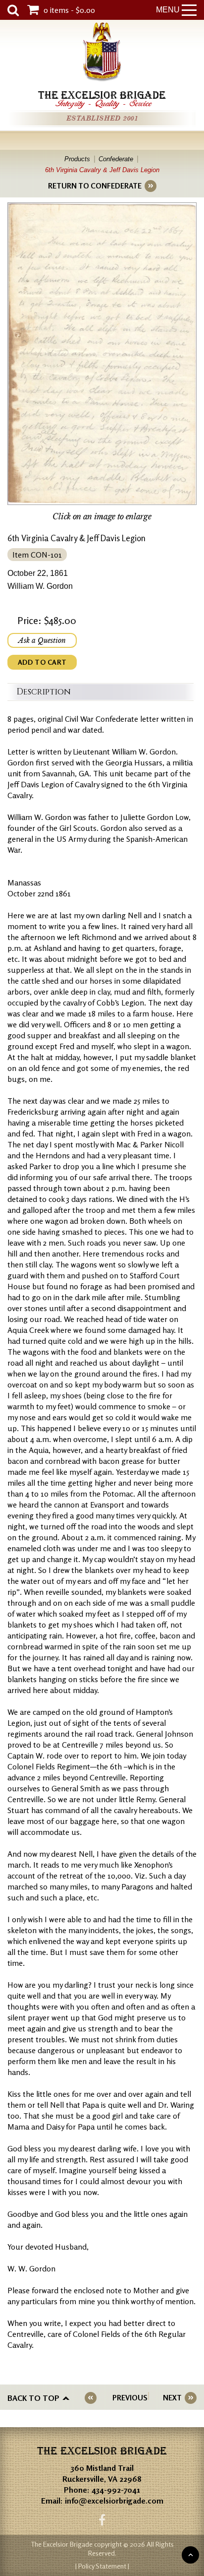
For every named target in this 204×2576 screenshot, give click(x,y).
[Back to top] (190, 2555)
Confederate (116, 159)
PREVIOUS (130, 2398)
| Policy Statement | (102, 2566)
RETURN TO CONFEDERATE (95, 186)
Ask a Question (42, 640)
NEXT (172, 2398)
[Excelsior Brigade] (102, 53)
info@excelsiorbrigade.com (114, 2501)
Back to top (33, 2398)
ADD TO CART (42, 662)
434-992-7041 (116, 2490)
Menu (168, 10)
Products (77, 159)
